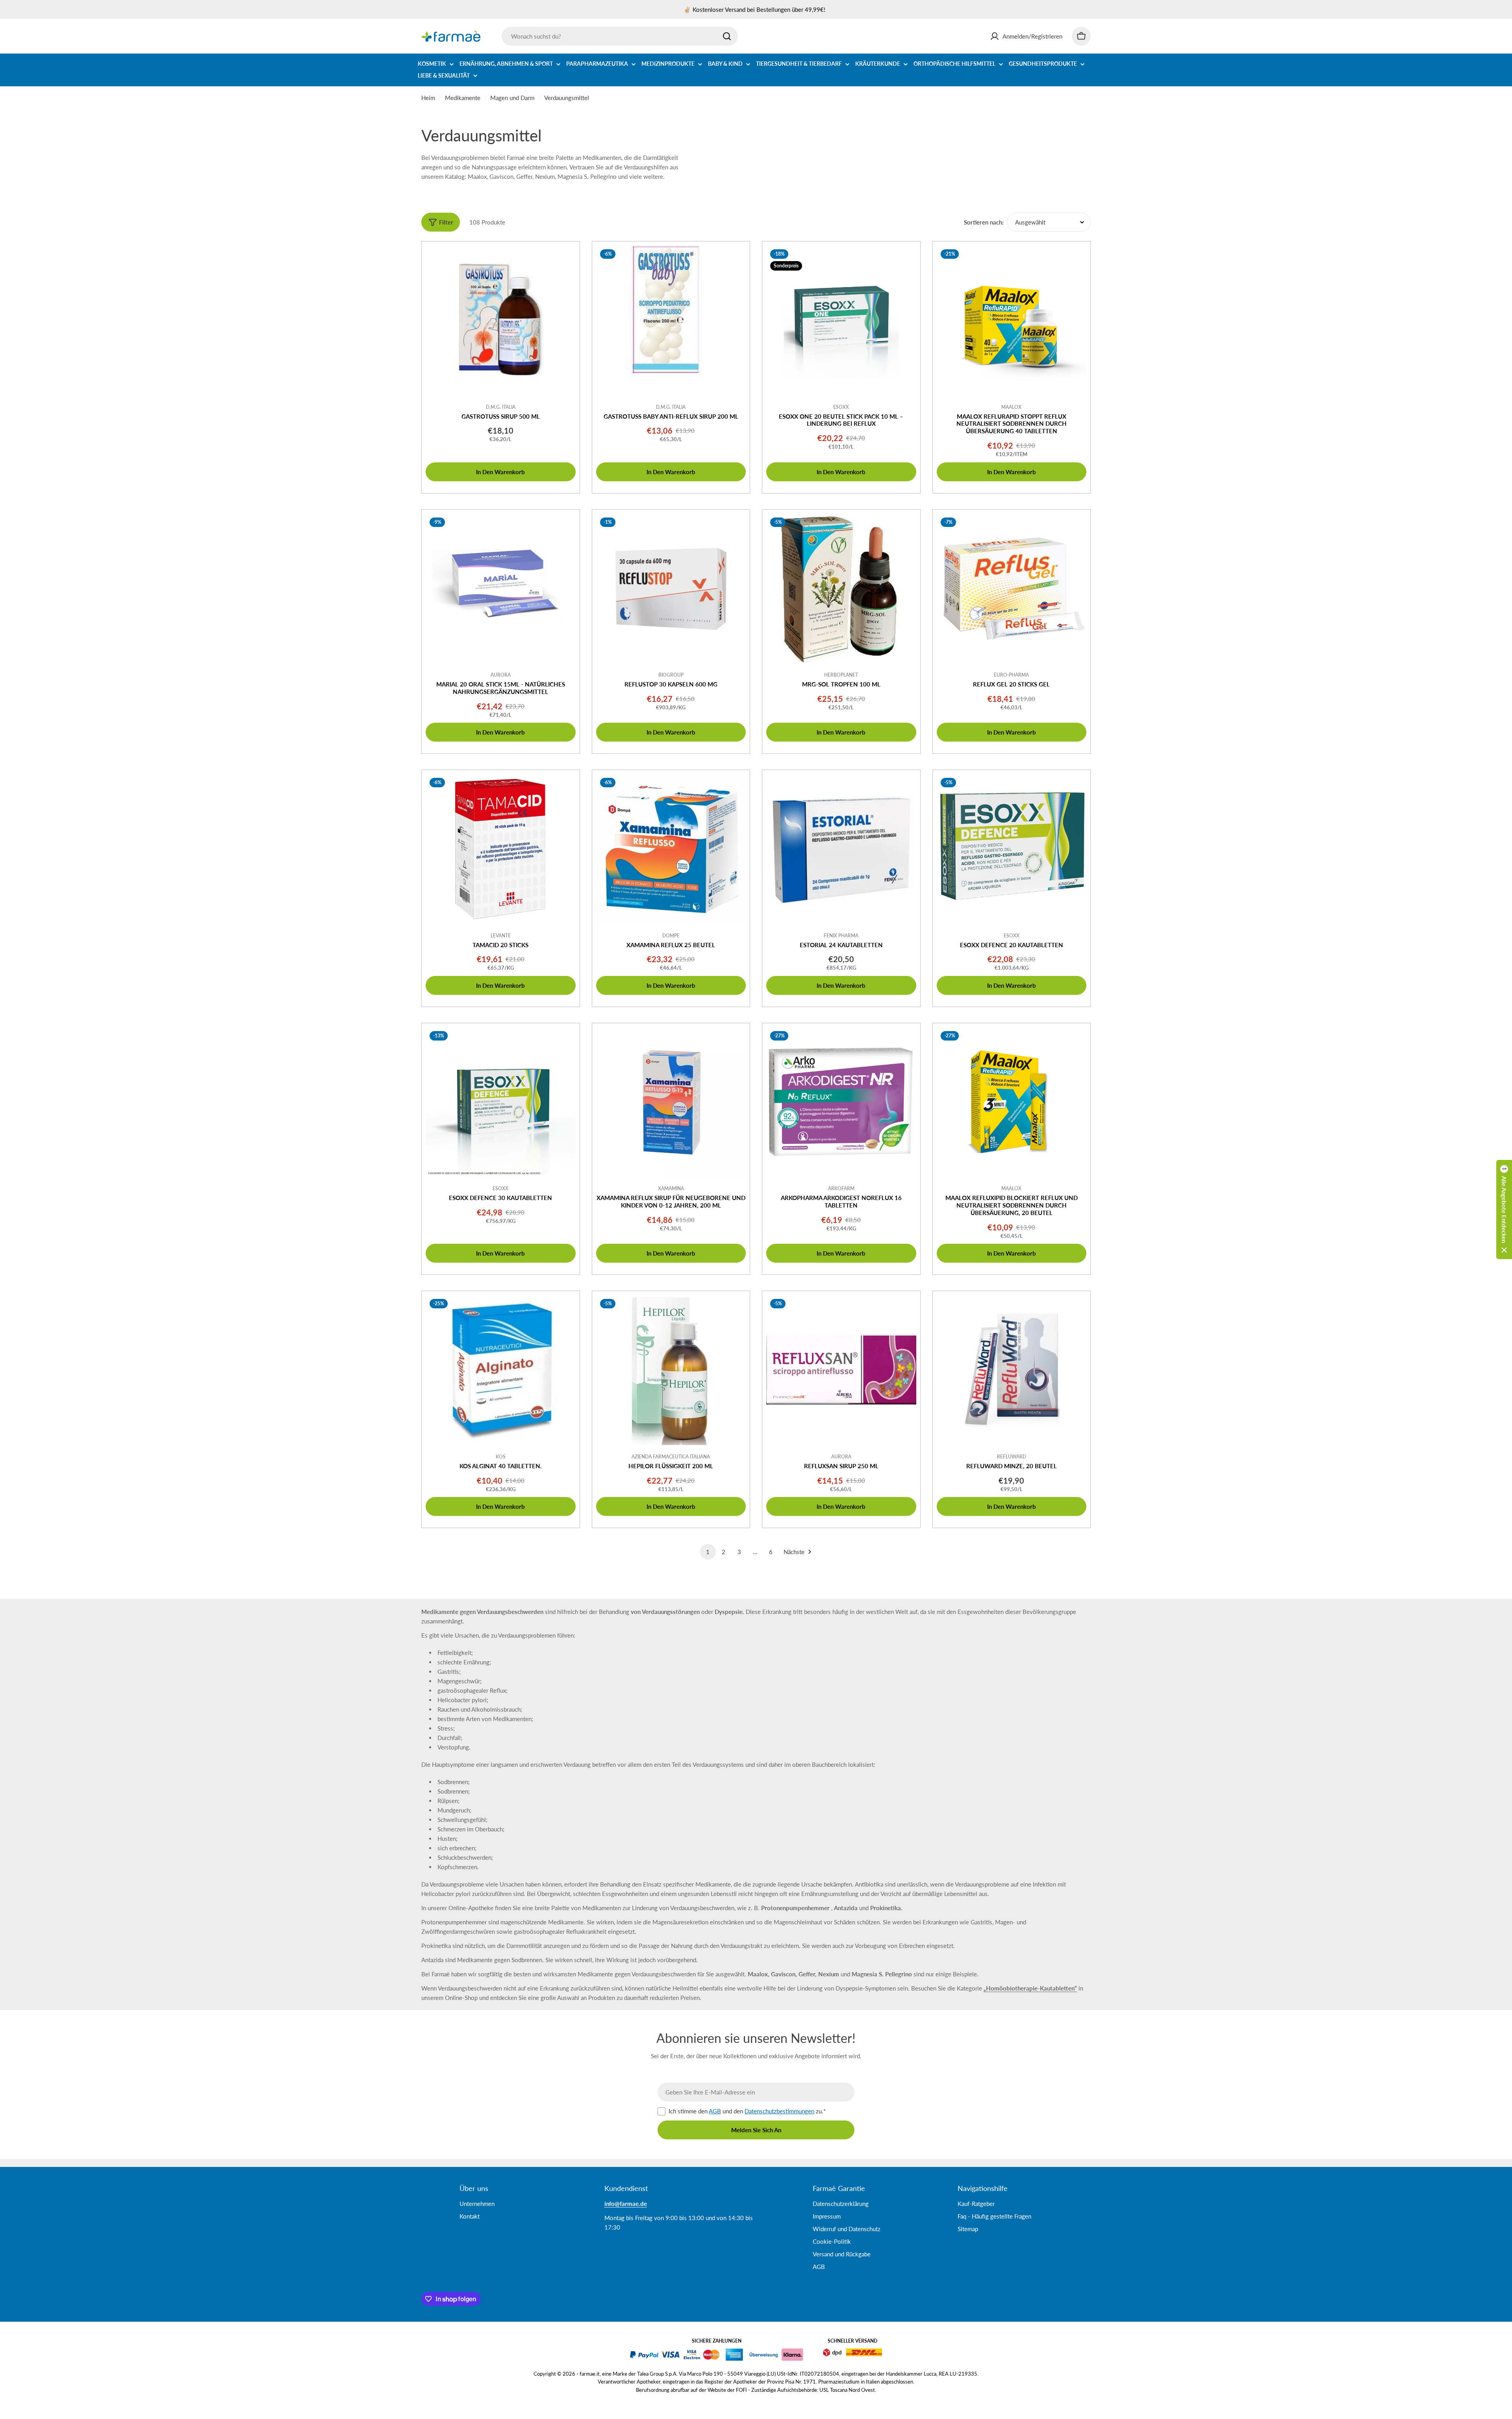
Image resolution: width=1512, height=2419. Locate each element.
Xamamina (671, 1188)
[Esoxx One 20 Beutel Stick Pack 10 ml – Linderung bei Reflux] (841, 320)
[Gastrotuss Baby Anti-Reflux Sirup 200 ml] (671, 320)
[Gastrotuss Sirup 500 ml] (501, 320)
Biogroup (671, 675)
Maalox (1011, 407)
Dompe (671, 936)
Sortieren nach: (984, 222)
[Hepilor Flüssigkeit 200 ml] (671, 1370)
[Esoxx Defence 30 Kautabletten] (501, 1102)
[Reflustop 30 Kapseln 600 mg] (671, 589)
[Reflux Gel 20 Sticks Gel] (1012, 589)
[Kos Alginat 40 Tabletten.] (501, 1370)
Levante (501, 936)
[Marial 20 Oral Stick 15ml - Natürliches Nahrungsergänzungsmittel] (501, 589)
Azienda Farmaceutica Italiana (671, 1457)
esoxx (841, 407)
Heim (428, 98)
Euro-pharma (1011, 675)
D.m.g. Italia (501, 407)
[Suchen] (727, 36)
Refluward (1012, 1457)
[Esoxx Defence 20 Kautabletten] (1012, 849)
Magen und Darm (512, 98)
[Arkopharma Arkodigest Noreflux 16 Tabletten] (841, 1102)
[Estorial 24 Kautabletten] (841, 849)
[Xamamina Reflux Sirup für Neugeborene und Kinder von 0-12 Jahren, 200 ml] (671, 1102)
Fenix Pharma (841, 936)
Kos (501, 1457)
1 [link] (708, 1552)
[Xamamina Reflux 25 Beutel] (671, 849)
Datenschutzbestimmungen (779, 2111)
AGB (715, 2111)
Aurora (501, 675)
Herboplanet (841, 675)
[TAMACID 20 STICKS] (501, 849)
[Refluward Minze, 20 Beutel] (1012, 1370)
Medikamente (463, 98)
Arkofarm (841, 1188)
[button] (1504, 1209)
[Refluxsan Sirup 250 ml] (841, 1370)
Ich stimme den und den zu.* (747, 2111)
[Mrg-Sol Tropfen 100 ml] (841, 589)
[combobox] (620, 36)
